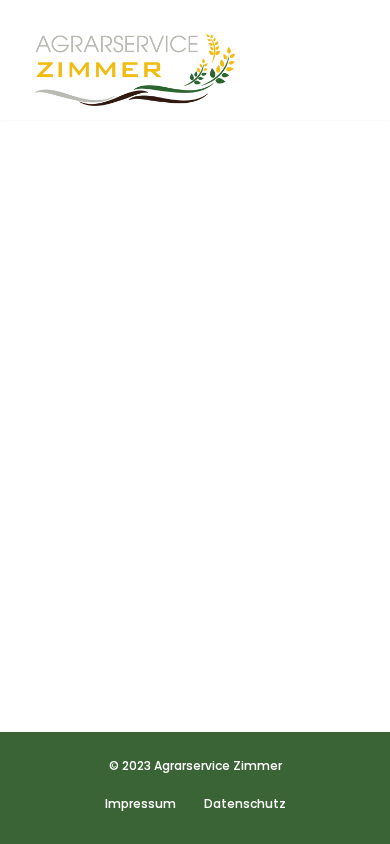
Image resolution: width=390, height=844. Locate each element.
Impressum (140, 803)
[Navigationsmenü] (340, 60)
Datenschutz (245, 803)
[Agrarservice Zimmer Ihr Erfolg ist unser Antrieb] (135, 70)
